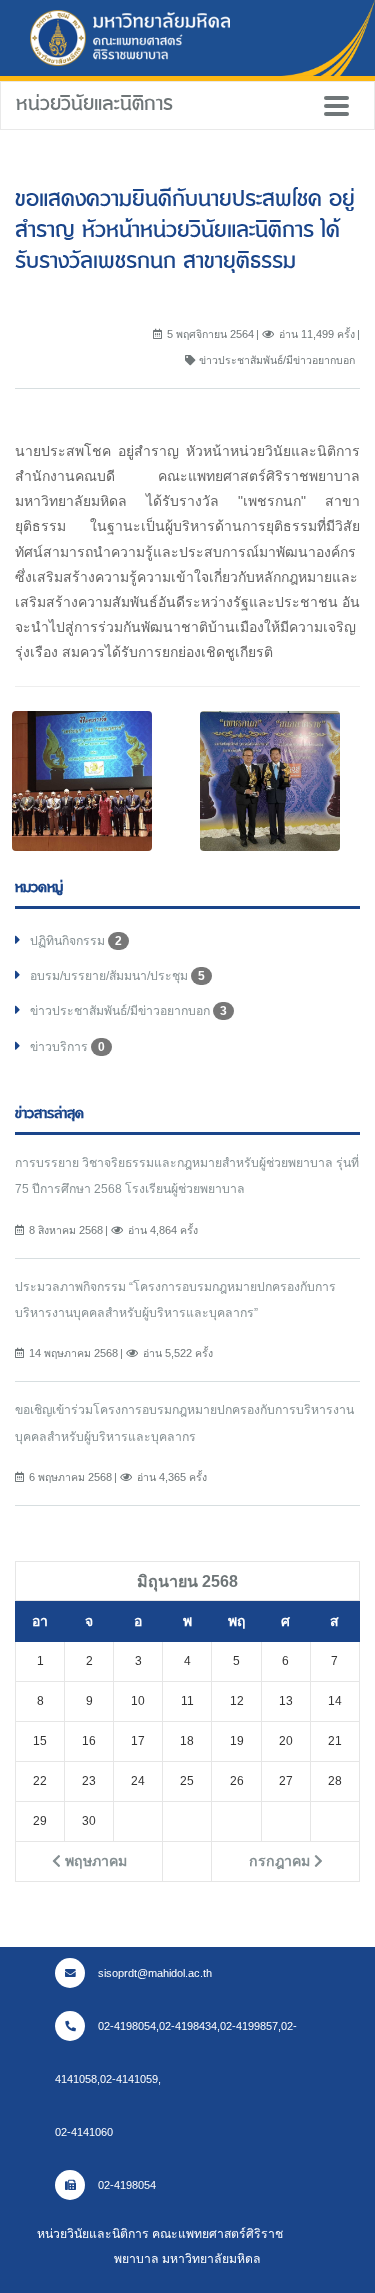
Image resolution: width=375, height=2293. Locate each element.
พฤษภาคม (94, 1861)
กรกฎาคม (281, 1861)
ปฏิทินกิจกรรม (76, 941)
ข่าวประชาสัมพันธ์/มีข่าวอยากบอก (128, 1011)
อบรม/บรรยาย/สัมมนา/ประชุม (117, 976)
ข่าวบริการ (67, 1047)
